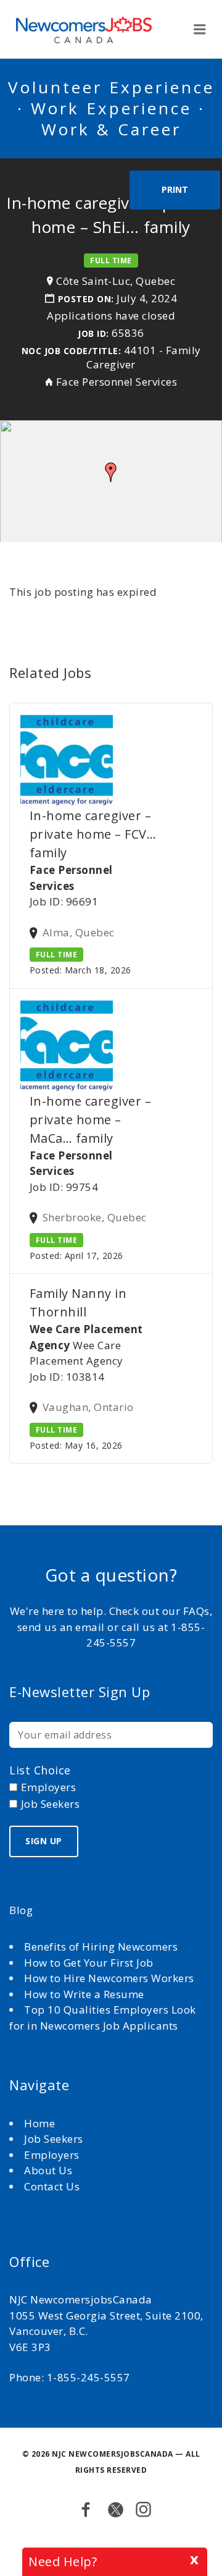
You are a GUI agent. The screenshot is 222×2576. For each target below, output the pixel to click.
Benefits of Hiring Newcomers (101, 1947)
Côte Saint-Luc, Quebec (116, 281)
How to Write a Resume (84, 1994)
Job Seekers (54, 2139)
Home (41, 2123)
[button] (111, 472)
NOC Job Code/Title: (72, 351)
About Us (50, 2170)
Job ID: (93, 333)
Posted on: (88, 299)
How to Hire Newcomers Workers (109, 1978)
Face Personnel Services (117, 382)
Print (175, 189)
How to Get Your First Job (89, 1963)
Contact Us (52, 2186)
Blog (21, 1910)
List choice (40, 1770)
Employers (52, 2155)
